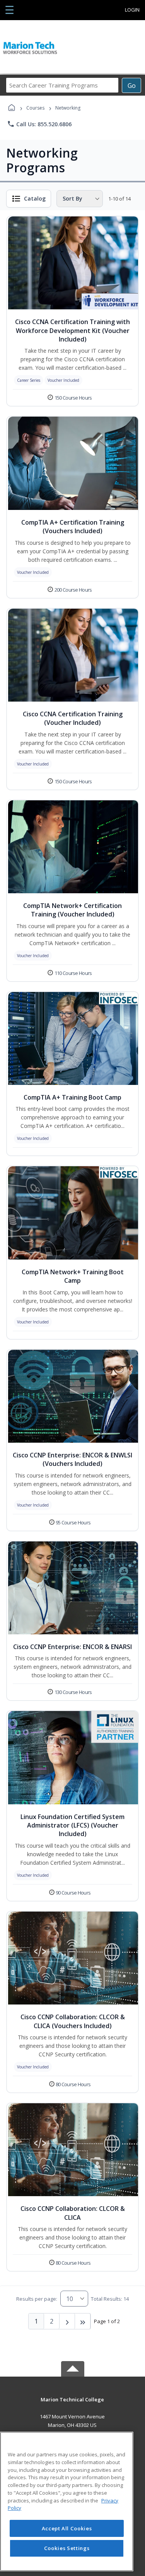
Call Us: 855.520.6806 (39, 124)
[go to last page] (83, 2321)
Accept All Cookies (67, 2528)
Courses (35, 108)
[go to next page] (67, 2321)
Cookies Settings (67, 2548)
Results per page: (37, 2299)
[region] (67, 2501)
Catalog (35, 198)
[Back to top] (73, 2405)
